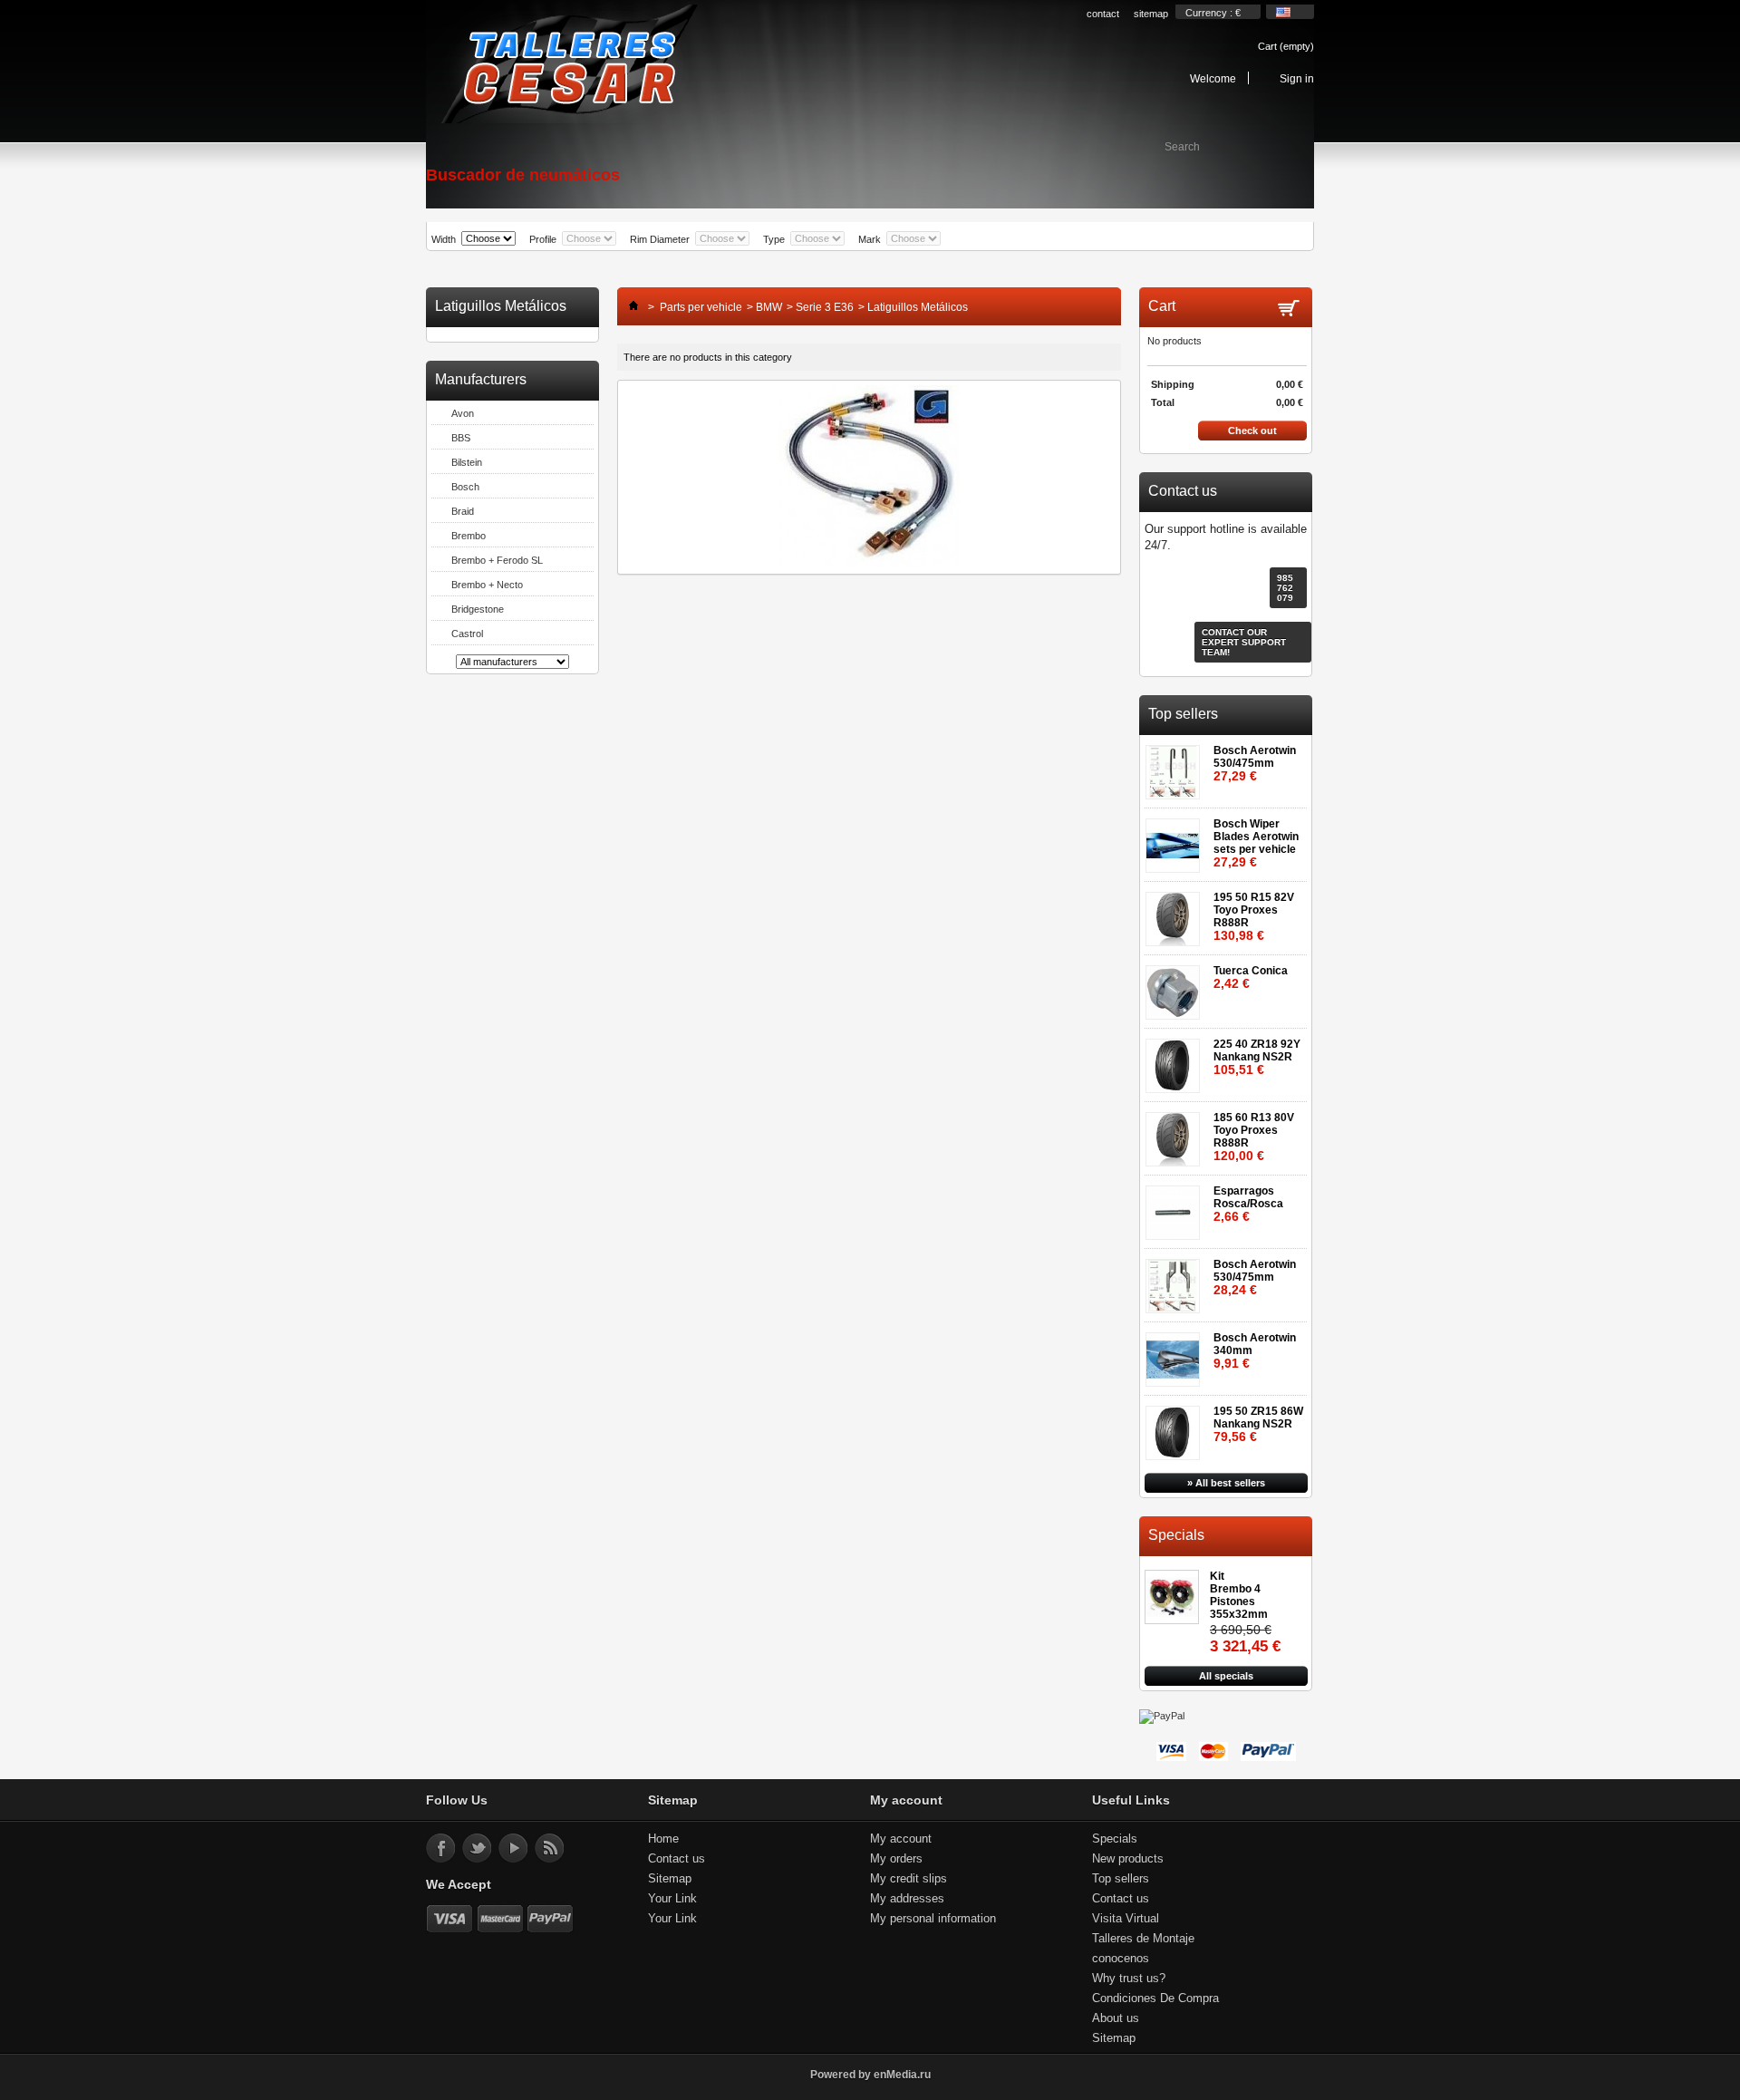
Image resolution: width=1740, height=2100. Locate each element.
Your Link (672, 1898)
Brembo (469, 536)
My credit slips (909, 1878)
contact (1103, 14)
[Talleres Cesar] (568, 65)
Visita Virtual (1126, 1918)
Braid (463, 511)
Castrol (467, 634)
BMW (769, 307)
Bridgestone (478, 609)
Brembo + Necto (487, 585)
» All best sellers (1226, 1483)
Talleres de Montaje (1143, 1938)
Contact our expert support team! (1244, 642)
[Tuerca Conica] (1176, 987)
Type (774, 239)
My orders (896, 1858)
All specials (1226, 1676)
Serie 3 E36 (825, 307)
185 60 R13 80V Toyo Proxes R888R (1254, 1137)
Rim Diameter (660, 239)
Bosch (465, 487)
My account (901, 1839)
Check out (1252, 431)
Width (444, 239)
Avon (463, 413)
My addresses (907, 1898)
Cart (1286, 46)
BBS (461, 438)
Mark (870, 239)
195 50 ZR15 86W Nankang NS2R (1258, 1424)
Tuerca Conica (1251, 977)
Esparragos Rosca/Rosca (1248, 1204)
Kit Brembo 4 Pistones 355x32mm (1239, 1595)
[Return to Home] (629, 307)
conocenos (1121, 1958)
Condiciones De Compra (1155, 1998)
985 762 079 (1285, 588)
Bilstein (467, 462)
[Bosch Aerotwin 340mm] (1176, 1354)
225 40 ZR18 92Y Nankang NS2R (1257, 1057)
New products (1128, 1858)
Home (663, 1839)
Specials (1176, 1535)
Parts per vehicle (701, 307)
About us (1116, 2018)
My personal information (933, 1918)
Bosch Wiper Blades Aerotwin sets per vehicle (1256, 843)
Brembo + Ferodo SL (497, 560)
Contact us (677, 1858)
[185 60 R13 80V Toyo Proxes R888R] (1176, 1133)
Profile (543, 239)
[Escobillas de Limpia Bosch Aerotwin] (1176, 840)
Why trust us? (1129, 1978)
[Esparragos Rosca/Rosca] (1176, 1207)
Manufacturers (481, 379)
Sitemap (670, 1878)
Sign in (1297, 78)
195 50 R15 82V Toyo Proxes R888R (1254, 917)
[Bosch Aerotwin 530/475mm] (1176, 766)
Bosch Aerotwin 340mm (1255, 1351)
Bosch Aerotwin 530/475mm (1255, 764)
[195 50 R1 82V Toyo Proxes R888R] (1176, 913)
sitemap (1151, 14)
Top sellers (1183, 714)
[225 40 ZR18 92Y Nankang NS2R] (1176, 1060)
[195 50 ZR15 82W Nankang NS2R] (1176, 1427)
